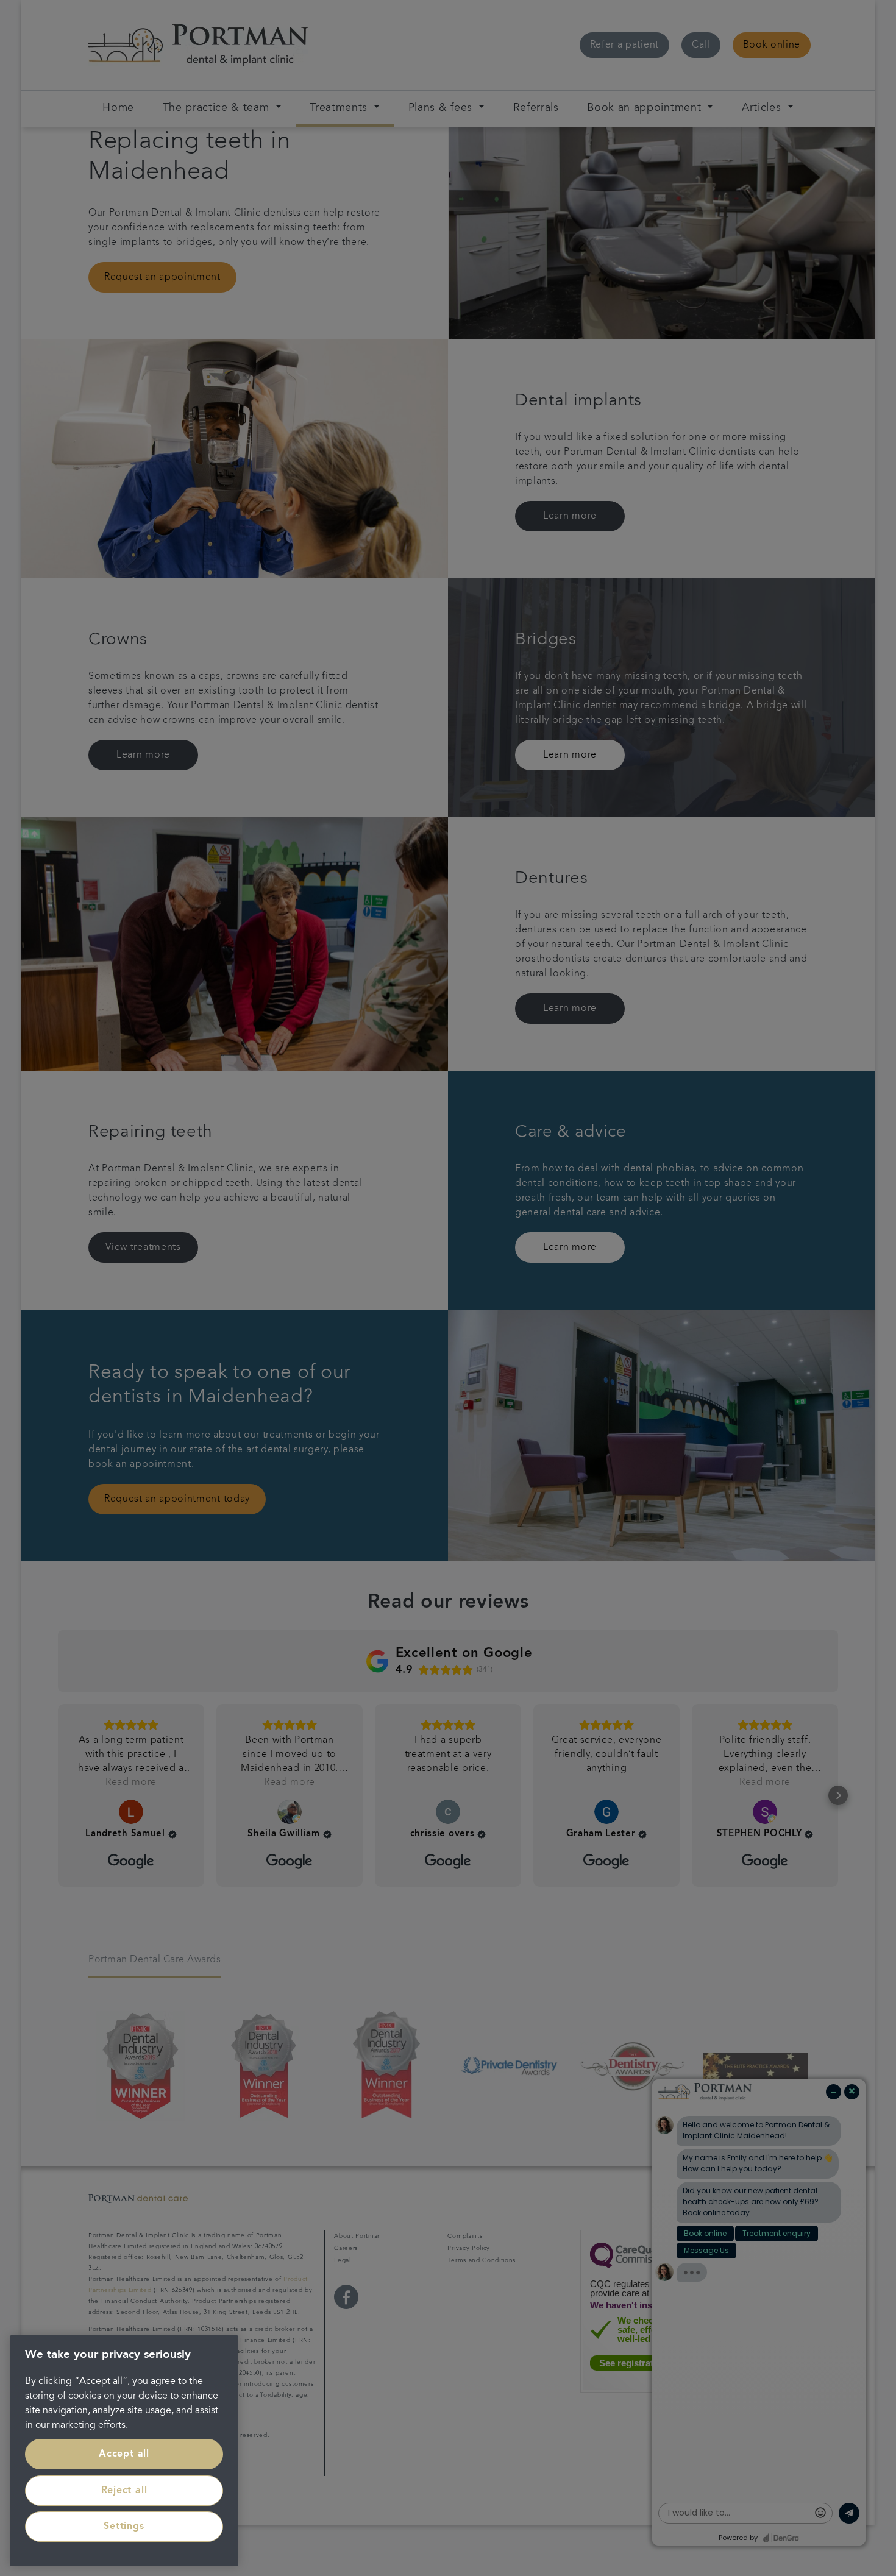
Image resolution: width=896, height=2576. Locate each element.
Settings (124, 2527)
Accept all (124, 2454)
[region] (124, 2451)
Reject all (124, 2491)
